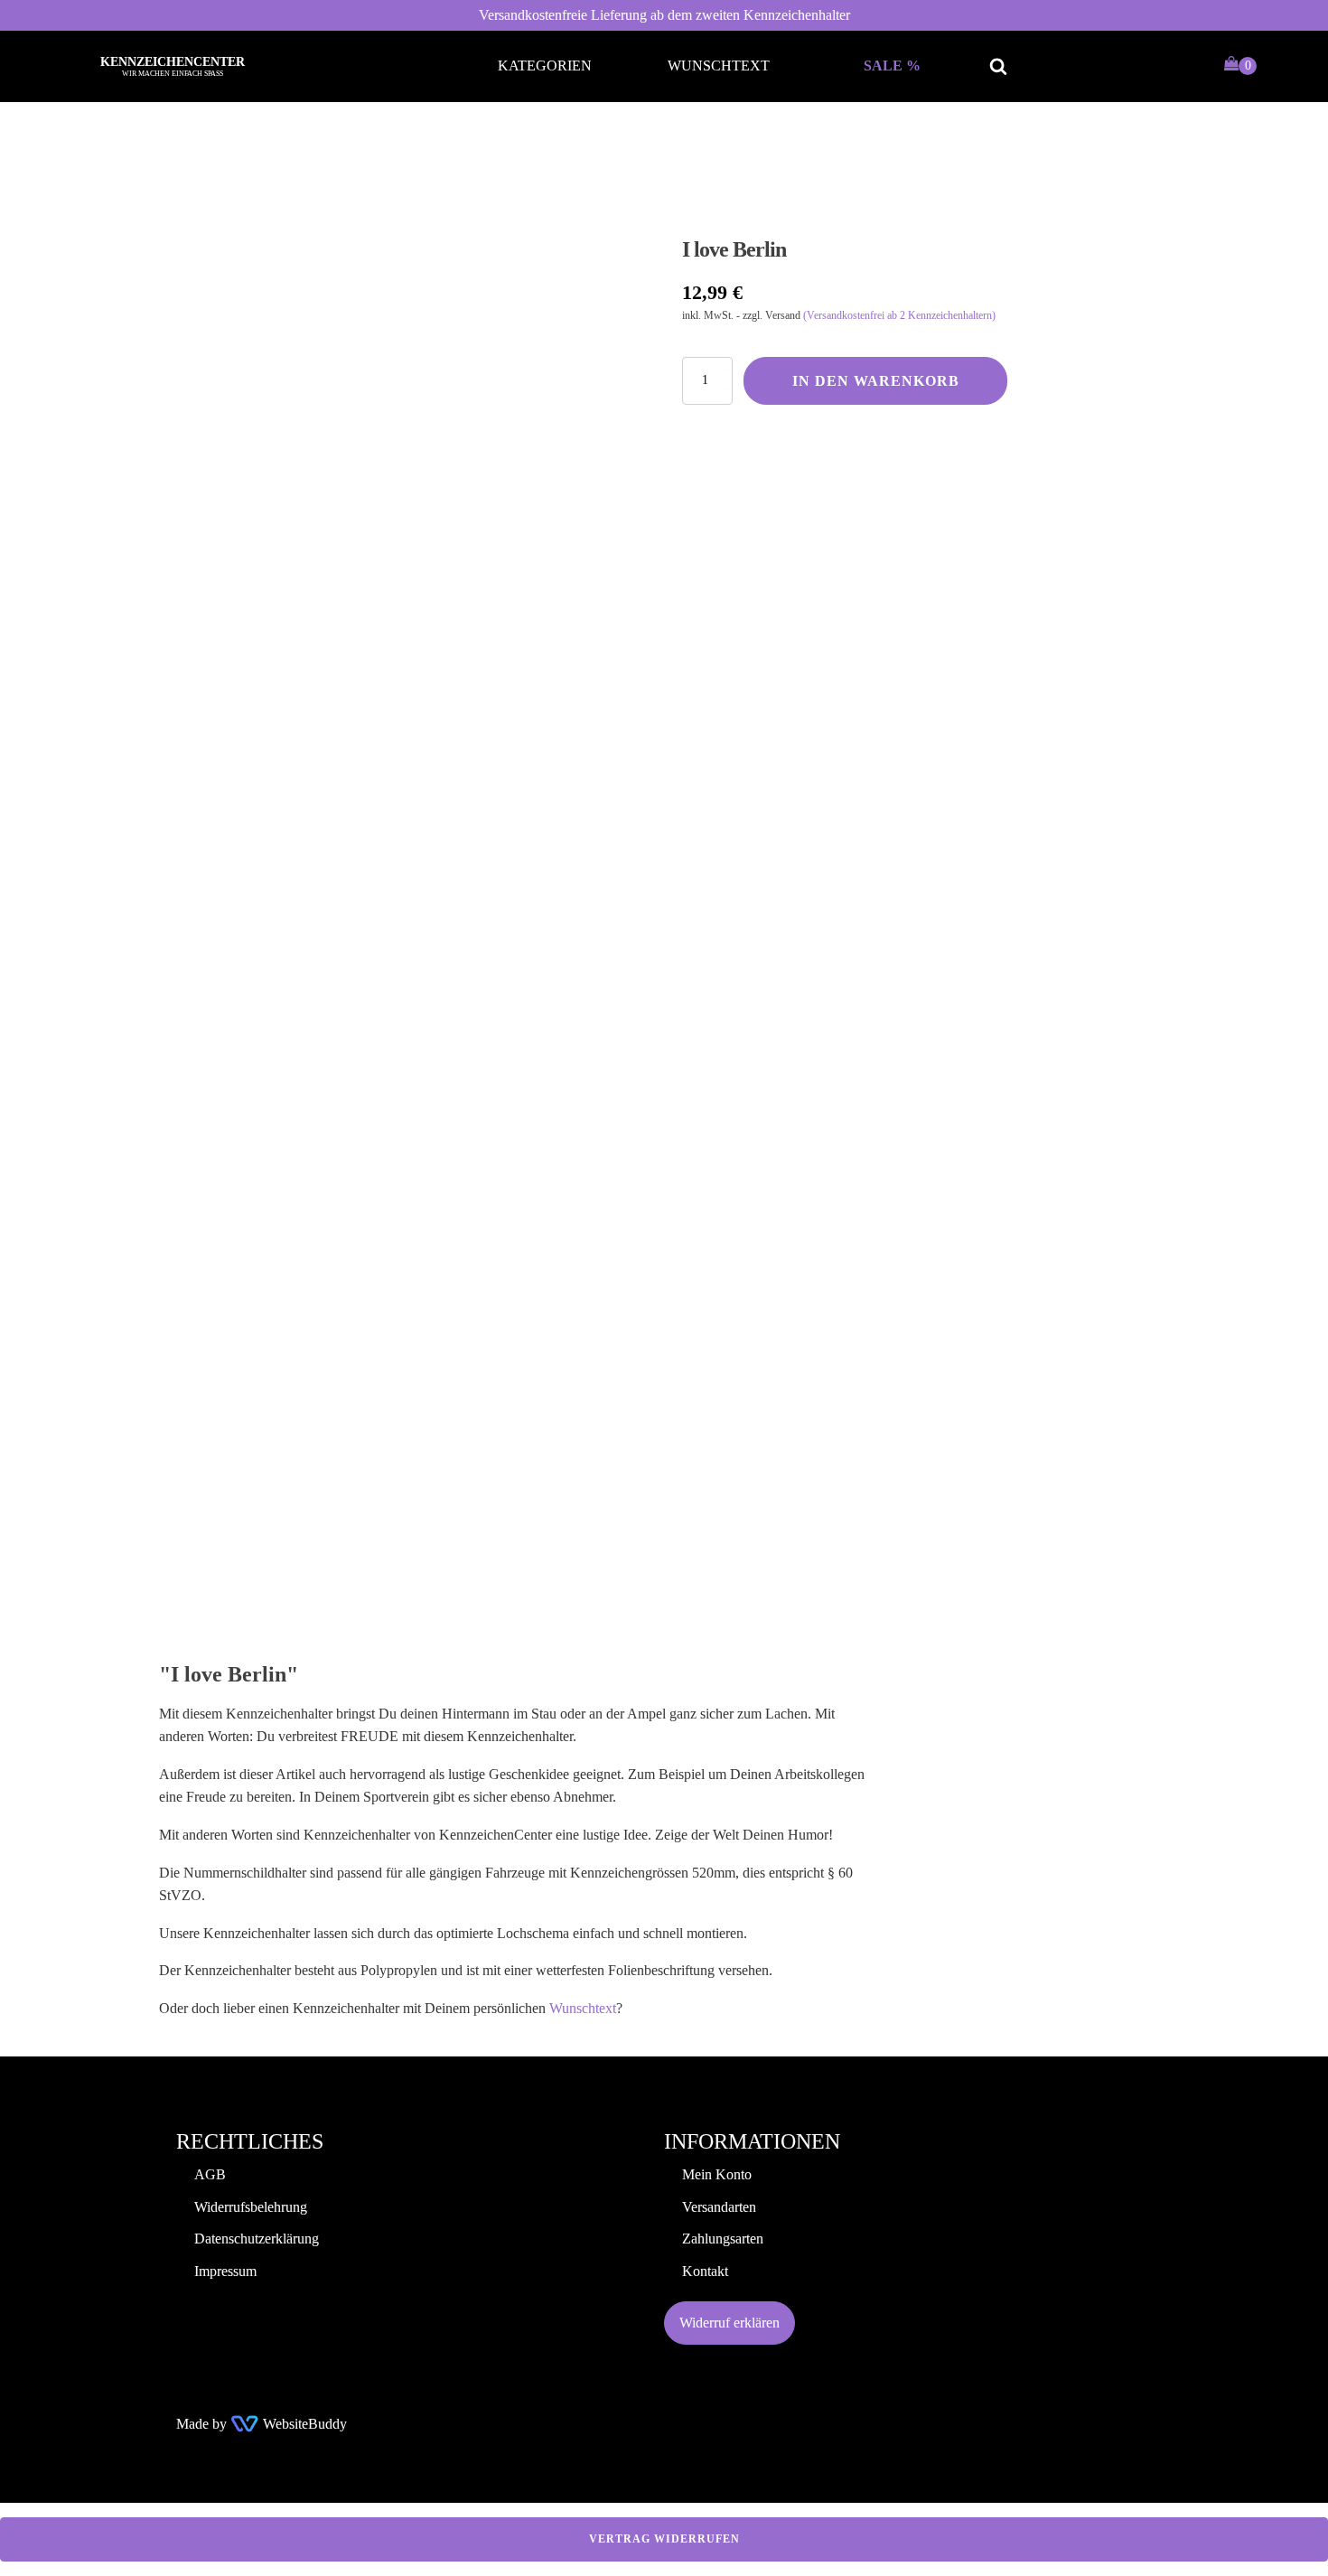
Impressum (225, 2271)
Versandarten (719, 2207)
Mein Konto (717, 2174)
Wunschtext (719, 66)
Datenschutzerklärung (257, 2239)
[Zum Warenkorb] (1240, 66)
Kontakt (705, 2271)
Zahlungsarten (723, 2239)
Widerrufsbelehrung (251, 2207)
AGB (210, 2174)
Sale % (892, 66)
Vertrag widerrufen (664, 2539)
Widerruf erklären (729, 2323)
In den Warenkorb (876, 381)
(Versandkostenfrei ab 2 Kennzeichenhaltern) (899, 315)
